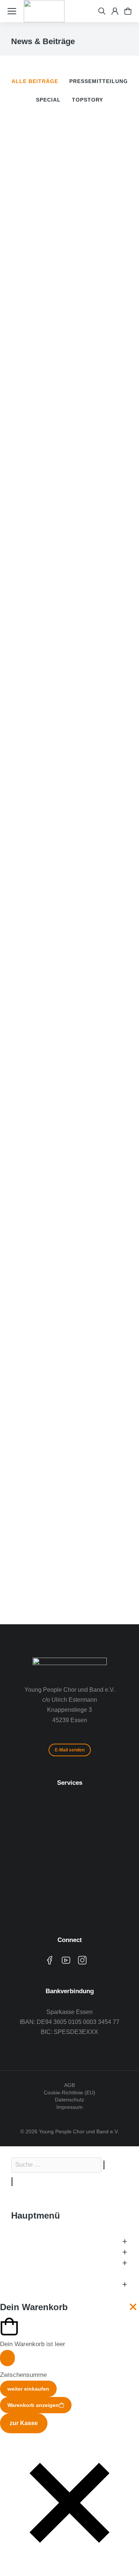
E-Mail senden (70, 1750)
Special (48, 100)
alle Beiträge (35, 81)
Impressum (69, 2107)
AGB (69, 2085)
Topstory (87, 100)
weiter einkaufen (28, 2389)
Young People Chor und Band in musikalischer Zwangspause (67, 1161)
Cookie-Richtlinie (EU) (69, 2093)
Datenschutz (69, 2100)
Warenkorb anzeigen (33, 2405)
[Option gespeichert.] (128, 11)
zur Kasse (24, 2423)
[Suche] (12, 2182)
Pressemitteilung (99, 81)
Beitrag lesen (28, 365)
